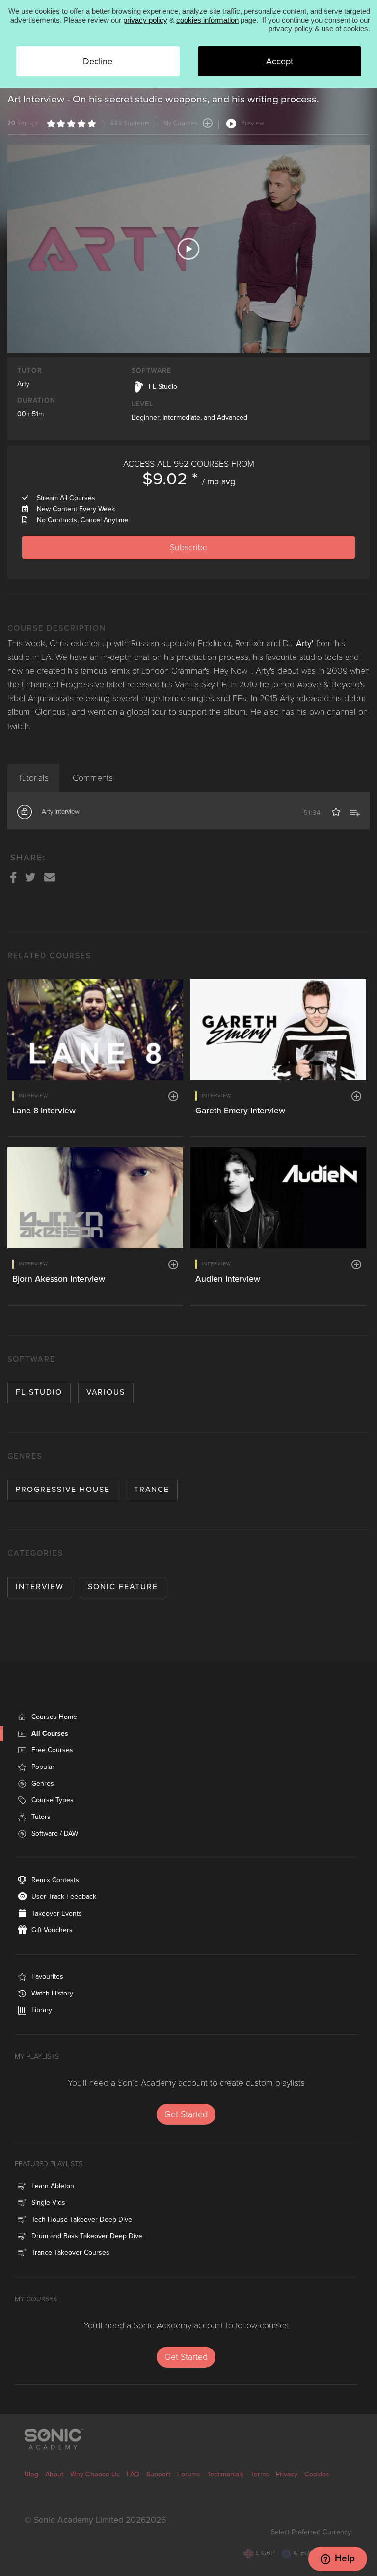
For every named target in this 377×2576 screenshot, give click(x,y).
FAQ (133, 2474)
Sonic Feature (123, 1587)
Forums (189, 2474)
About (54, 2474)
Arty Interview (61, 812)
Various (106, 1392)
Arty (23, 384)
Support (158, 2474)
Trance (152, 1490)
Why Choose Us (95, 2474)
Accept (280, 61)
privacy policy (145, 20)
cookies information (207, 20)
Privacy (287, 2474)
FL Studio (39, 1392)
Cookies (317, 2474)
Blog (31, 2474)
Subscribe (189, 547)
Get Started (186, 2114)
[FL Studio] (139, 386)
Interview (40, 1587)
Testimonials (226, 2474)
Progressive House (63, 1490)
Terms (260, 2474)
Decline (98, 61)
